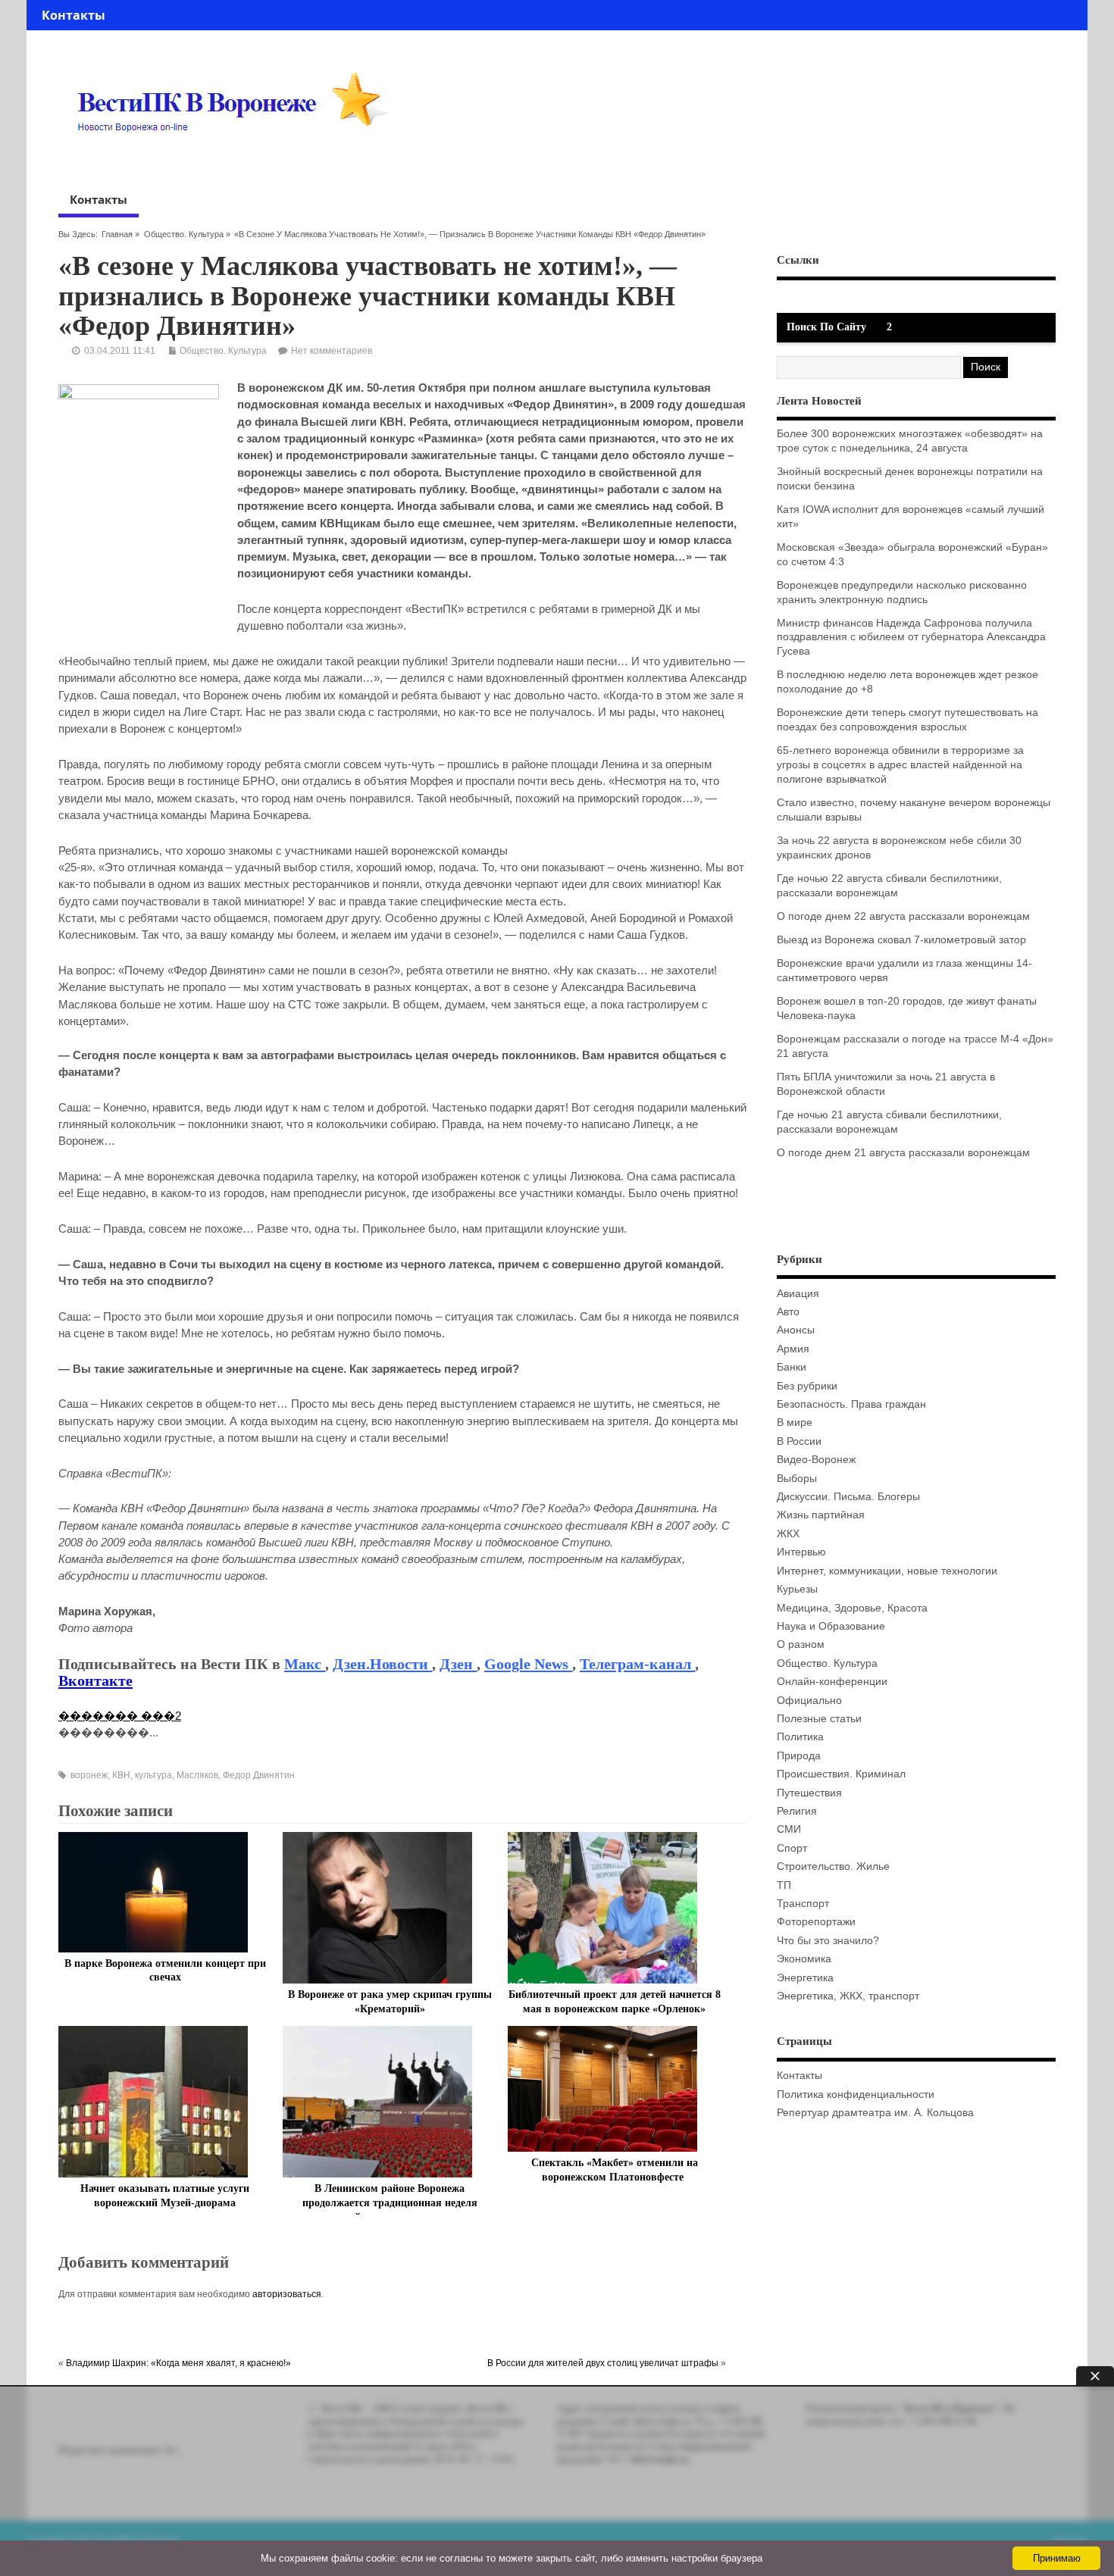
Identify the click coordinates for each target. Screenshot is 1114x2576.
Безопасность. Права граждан (851, 1404)
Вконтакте (95, 1680)
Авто (788, 1312)
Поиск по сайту (826, 327)
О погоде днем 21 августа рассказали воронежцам (903, 1153)
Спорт (792, 1848)
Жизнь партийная (821, 1515)
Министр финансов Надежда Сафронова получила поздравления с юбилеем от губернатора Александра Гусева (911, 638)
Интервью (801, 1552)
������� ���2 (120, 1716)
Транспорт (803, 1904)
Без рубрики (807, 1386)
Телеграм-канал (637, 1664)
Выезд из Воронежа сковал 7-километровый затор (901, 940)
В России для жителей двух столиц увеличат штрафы (603, 2363)
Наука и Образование (831, 1626)
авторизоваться (287, 2294)
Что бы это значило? (828, 1941)
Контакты (74, 15)
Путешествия (809, 1793)
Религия (797, 1811)
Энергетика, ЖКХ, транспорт (848, 1996)
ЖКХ (788, 1534)
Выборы (797, 1479)
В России (799, 1441)
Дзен (458, 1664)
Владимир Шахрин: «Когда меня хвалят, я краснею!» (178, 2363)
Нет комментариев (332, 351)
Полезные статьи (819, 1719)
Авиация (798, 1294)
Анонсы (796, 1330)
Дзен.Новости (382, 1664)
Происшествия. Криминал (841, 1774)
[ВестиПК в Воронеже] (239, 161)
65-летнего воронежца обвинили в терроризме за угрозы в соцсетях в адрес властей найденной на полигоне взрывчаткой (900, 765)
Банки (792, 1367)
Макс (305, 1664)
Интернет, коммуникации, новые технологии (887, 1571)
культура (153, 1775)
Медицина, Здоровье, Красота (852, 1608)
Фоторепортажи (816, 1922)
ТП (784, 1885)
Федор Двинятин (259, 1775)
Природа (799, 1756)
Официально (809, 1701)
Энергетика (805, 1978)
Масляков (197, 1775)
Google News (528, 1664)
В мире (795, 1422)
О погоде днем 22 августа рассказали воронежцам (903, 916)
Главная (117, 234)
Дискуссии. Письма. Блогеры (848, 1497)
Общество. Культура (184, 234)
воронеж (89, 1775)
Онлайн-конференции (832, 1682)
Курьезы (797, 1589)
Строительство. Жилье (833, 1866)
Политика (800, 1737)
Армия (793, 1349)
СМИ (789, 1829)
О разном (801, 1644)
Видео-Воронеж (816, 1460)
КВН (121, 1775)
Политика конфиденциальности (856, 2095)
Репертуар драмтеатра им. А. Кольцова (875, 2113)
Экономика (804, 1959)
